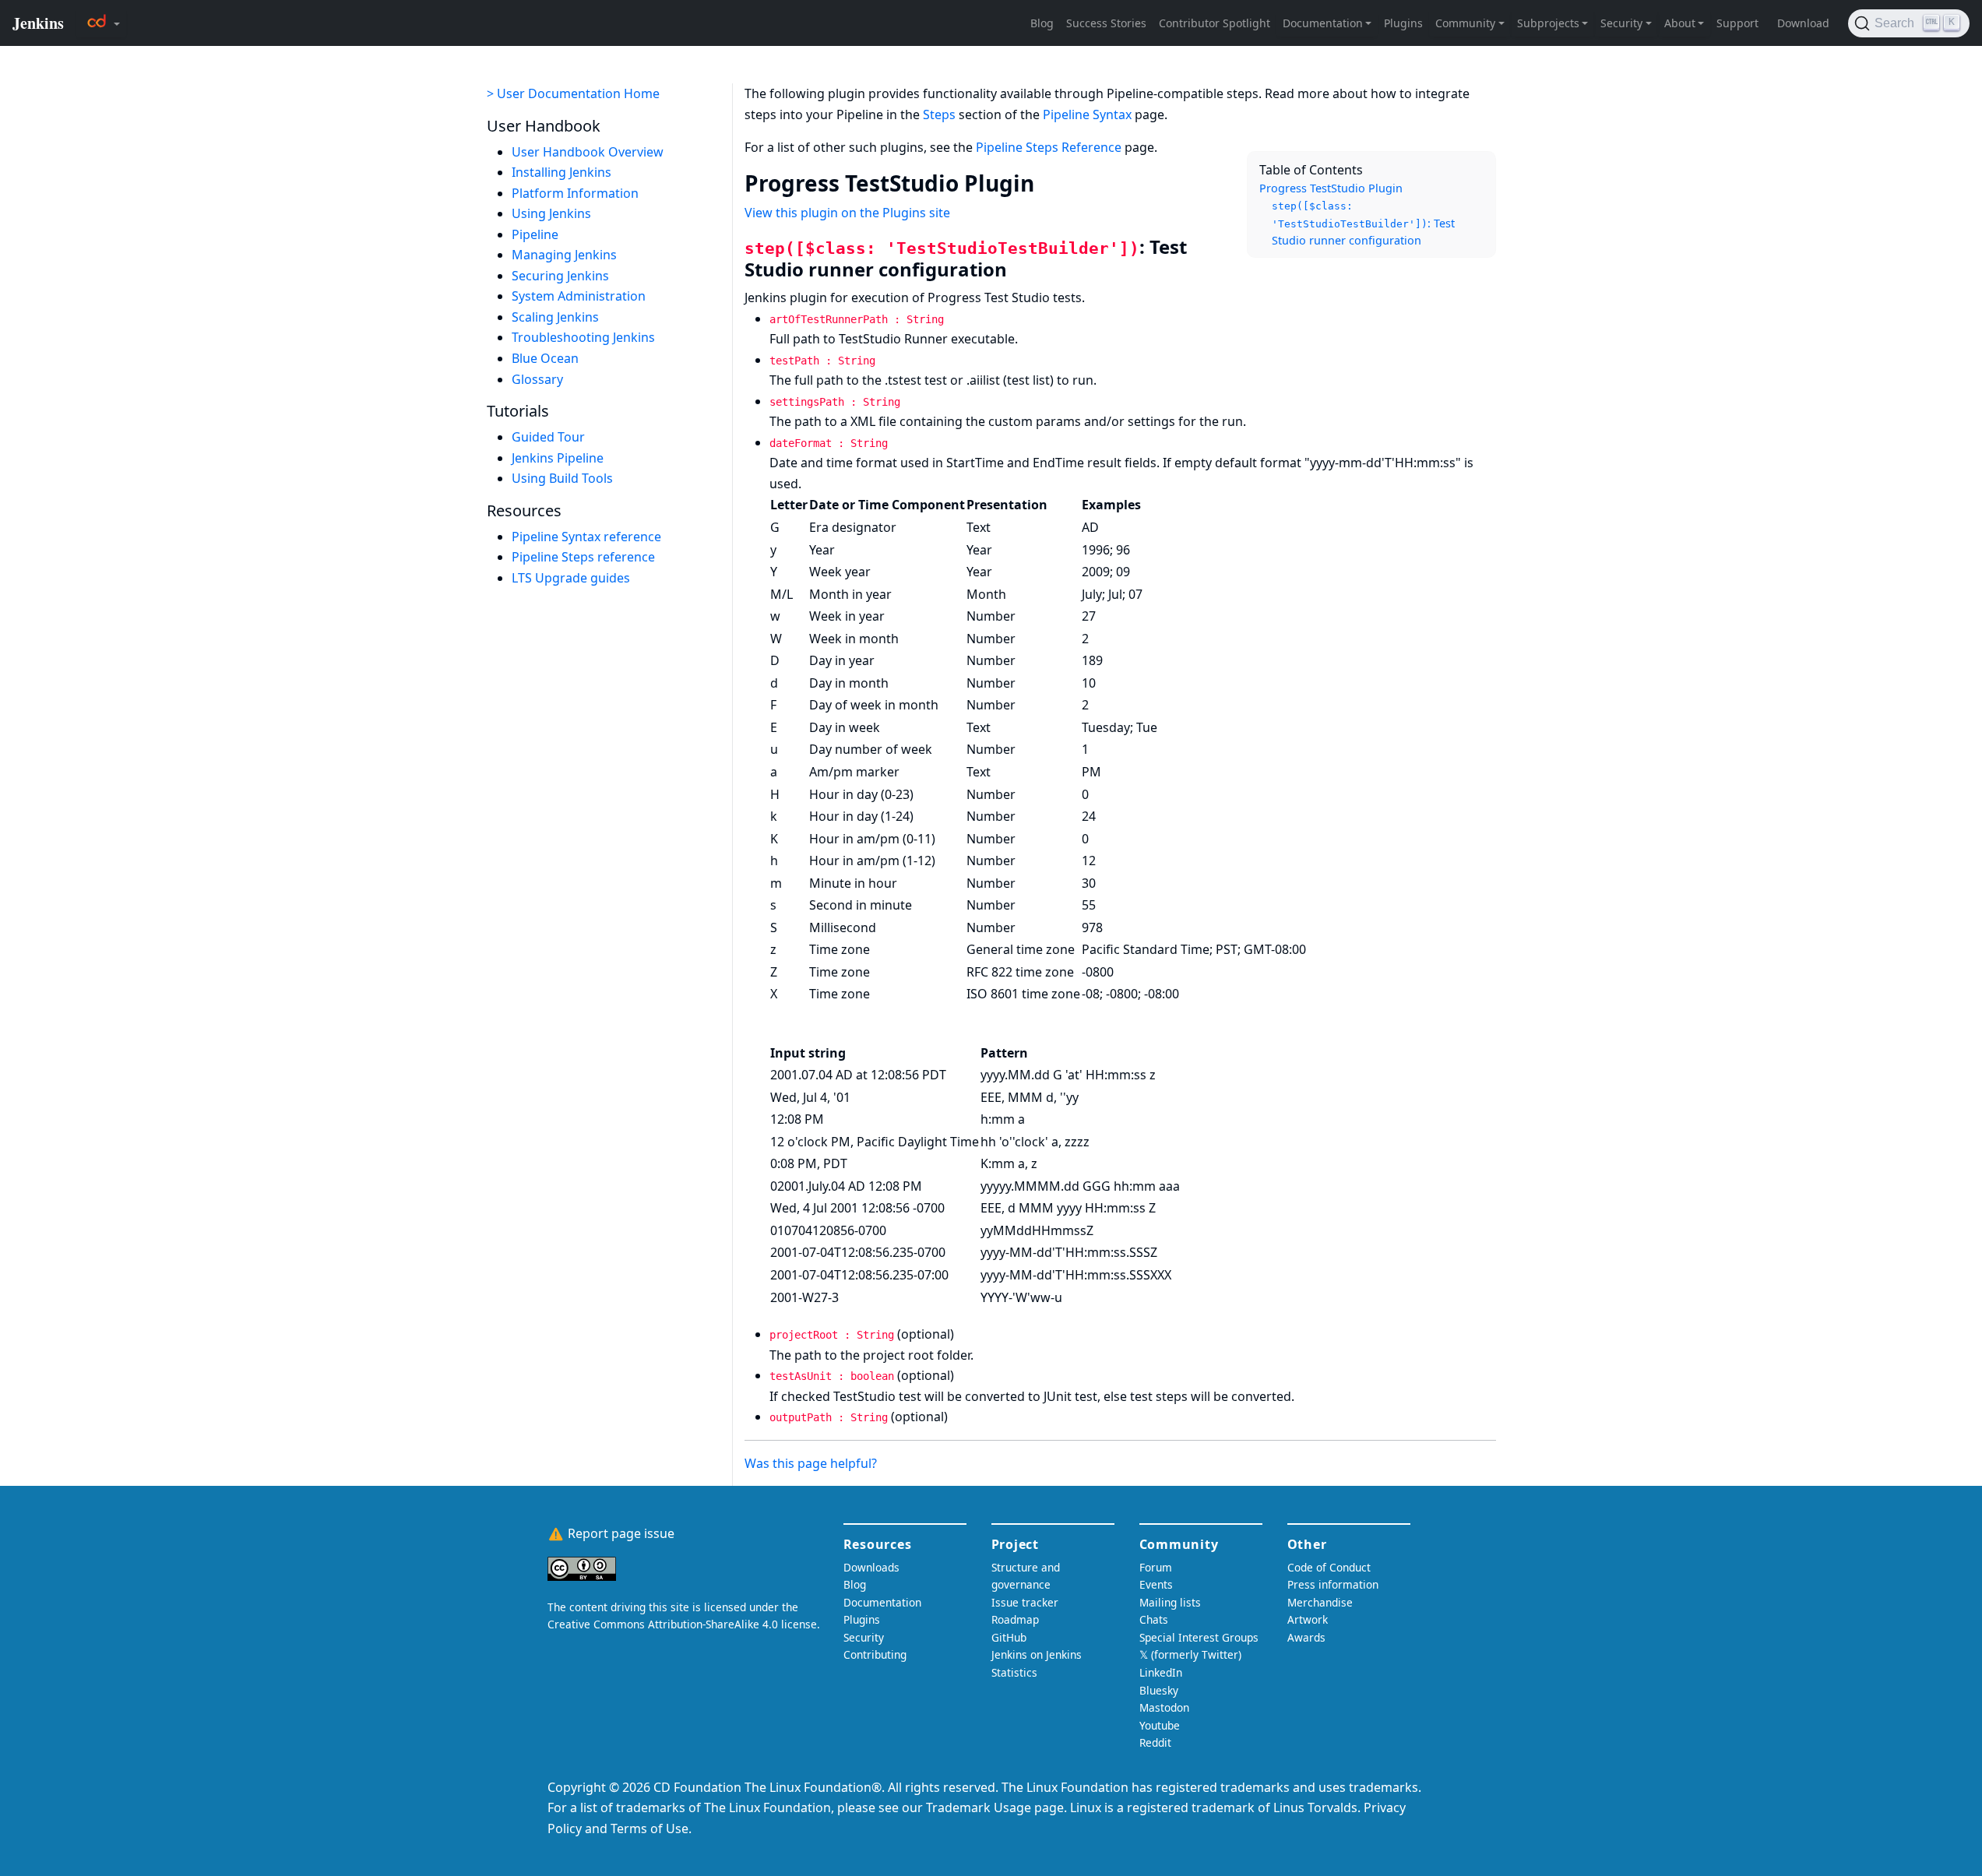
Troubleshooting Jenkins (583, 338)
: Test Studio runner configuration (1363, 224)
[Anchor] (1049, 182)
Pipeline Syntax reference (586, 537)
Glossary (537, 379)
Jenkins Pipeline (558, 458)
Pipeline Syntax (1087, 114)
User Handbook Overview (588, 152)
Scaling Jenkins (555, 317)
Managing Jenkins (564, 255)
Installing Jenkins (562, 172)
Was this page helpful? (811, 1463)
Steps (939, 114)
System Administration (579, 297)
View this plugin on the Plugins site (847, 213)
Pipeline (535, 234)
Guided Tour (548, 437)
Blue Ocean (545, 358)
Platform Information (575, 193)
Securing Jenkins (560, 276)
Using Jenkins (551, 213)
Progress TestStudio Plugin (1331, 188)
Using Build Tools (562, 478)
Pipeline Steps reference (583, 557)
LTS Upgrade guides (571, 578)
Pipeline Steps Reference (1049, 147)
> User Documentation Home (573, 93)
